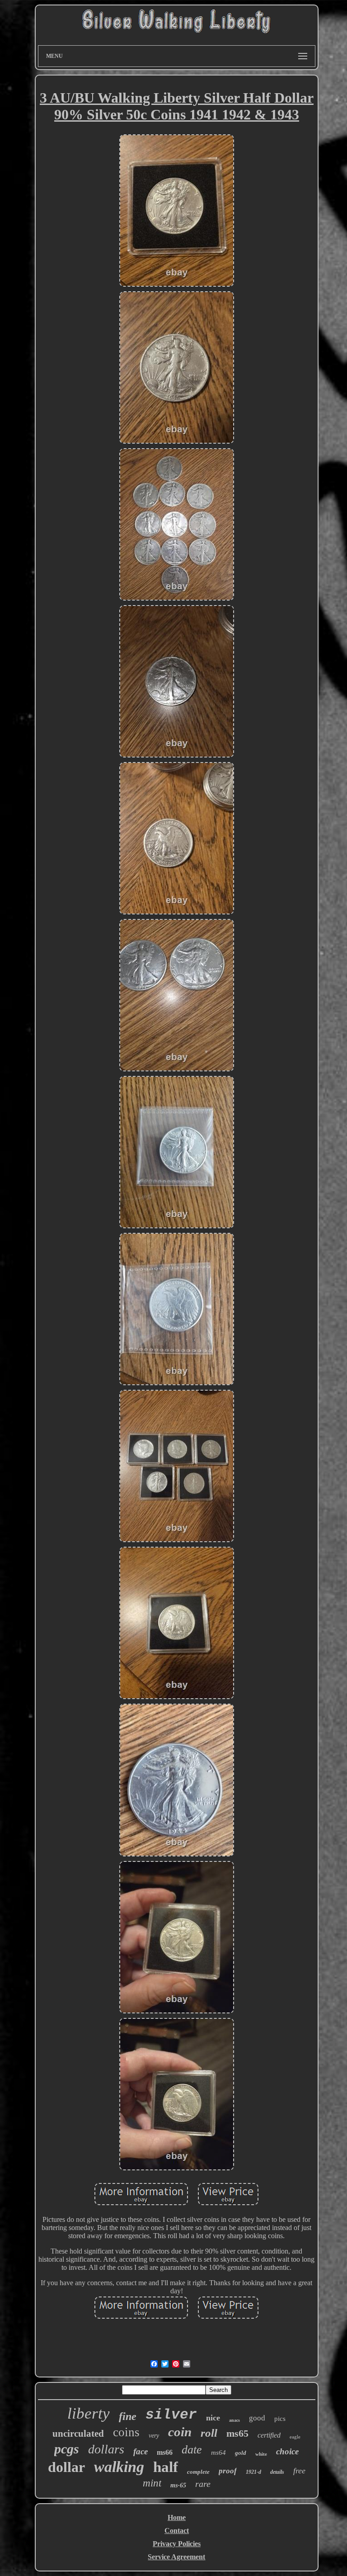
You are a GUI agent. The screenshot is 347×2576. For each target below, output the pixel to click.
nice (213, 2418)
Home (177, 2517)
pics (280, 2419)
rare (203, 2484)
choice (287, 2451)
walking (119, 2467)
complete (198, 2472)
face (141, 2451)
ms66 (165, 2452)
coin (180, 2432)
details (277, 2472)
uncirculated (78, 2434)
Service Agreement (176, 2557)
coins (126, 2432)
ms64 (218, 2453)
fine (128, 2416)
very (154, 2436)
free (299, 2471)
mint (152, 2483)
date (192, 2450)
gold (241, 2453)
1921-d (253, 2472)
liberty (89, 2413)
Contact (177, 2531)
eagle (295, 2437)
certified (269, 2435)
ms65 (237, 2433)
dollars (106, 2449)
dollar (66, 2467)
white (261, 2454)
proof (228, 2471)
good (257, 2418)
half (166, 2467)
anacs (234, 2420)
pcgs (67, 2449)
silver (171, 2415)
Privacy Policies (177, 2544)
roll (209, 2433)
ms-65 (178, 2485)
